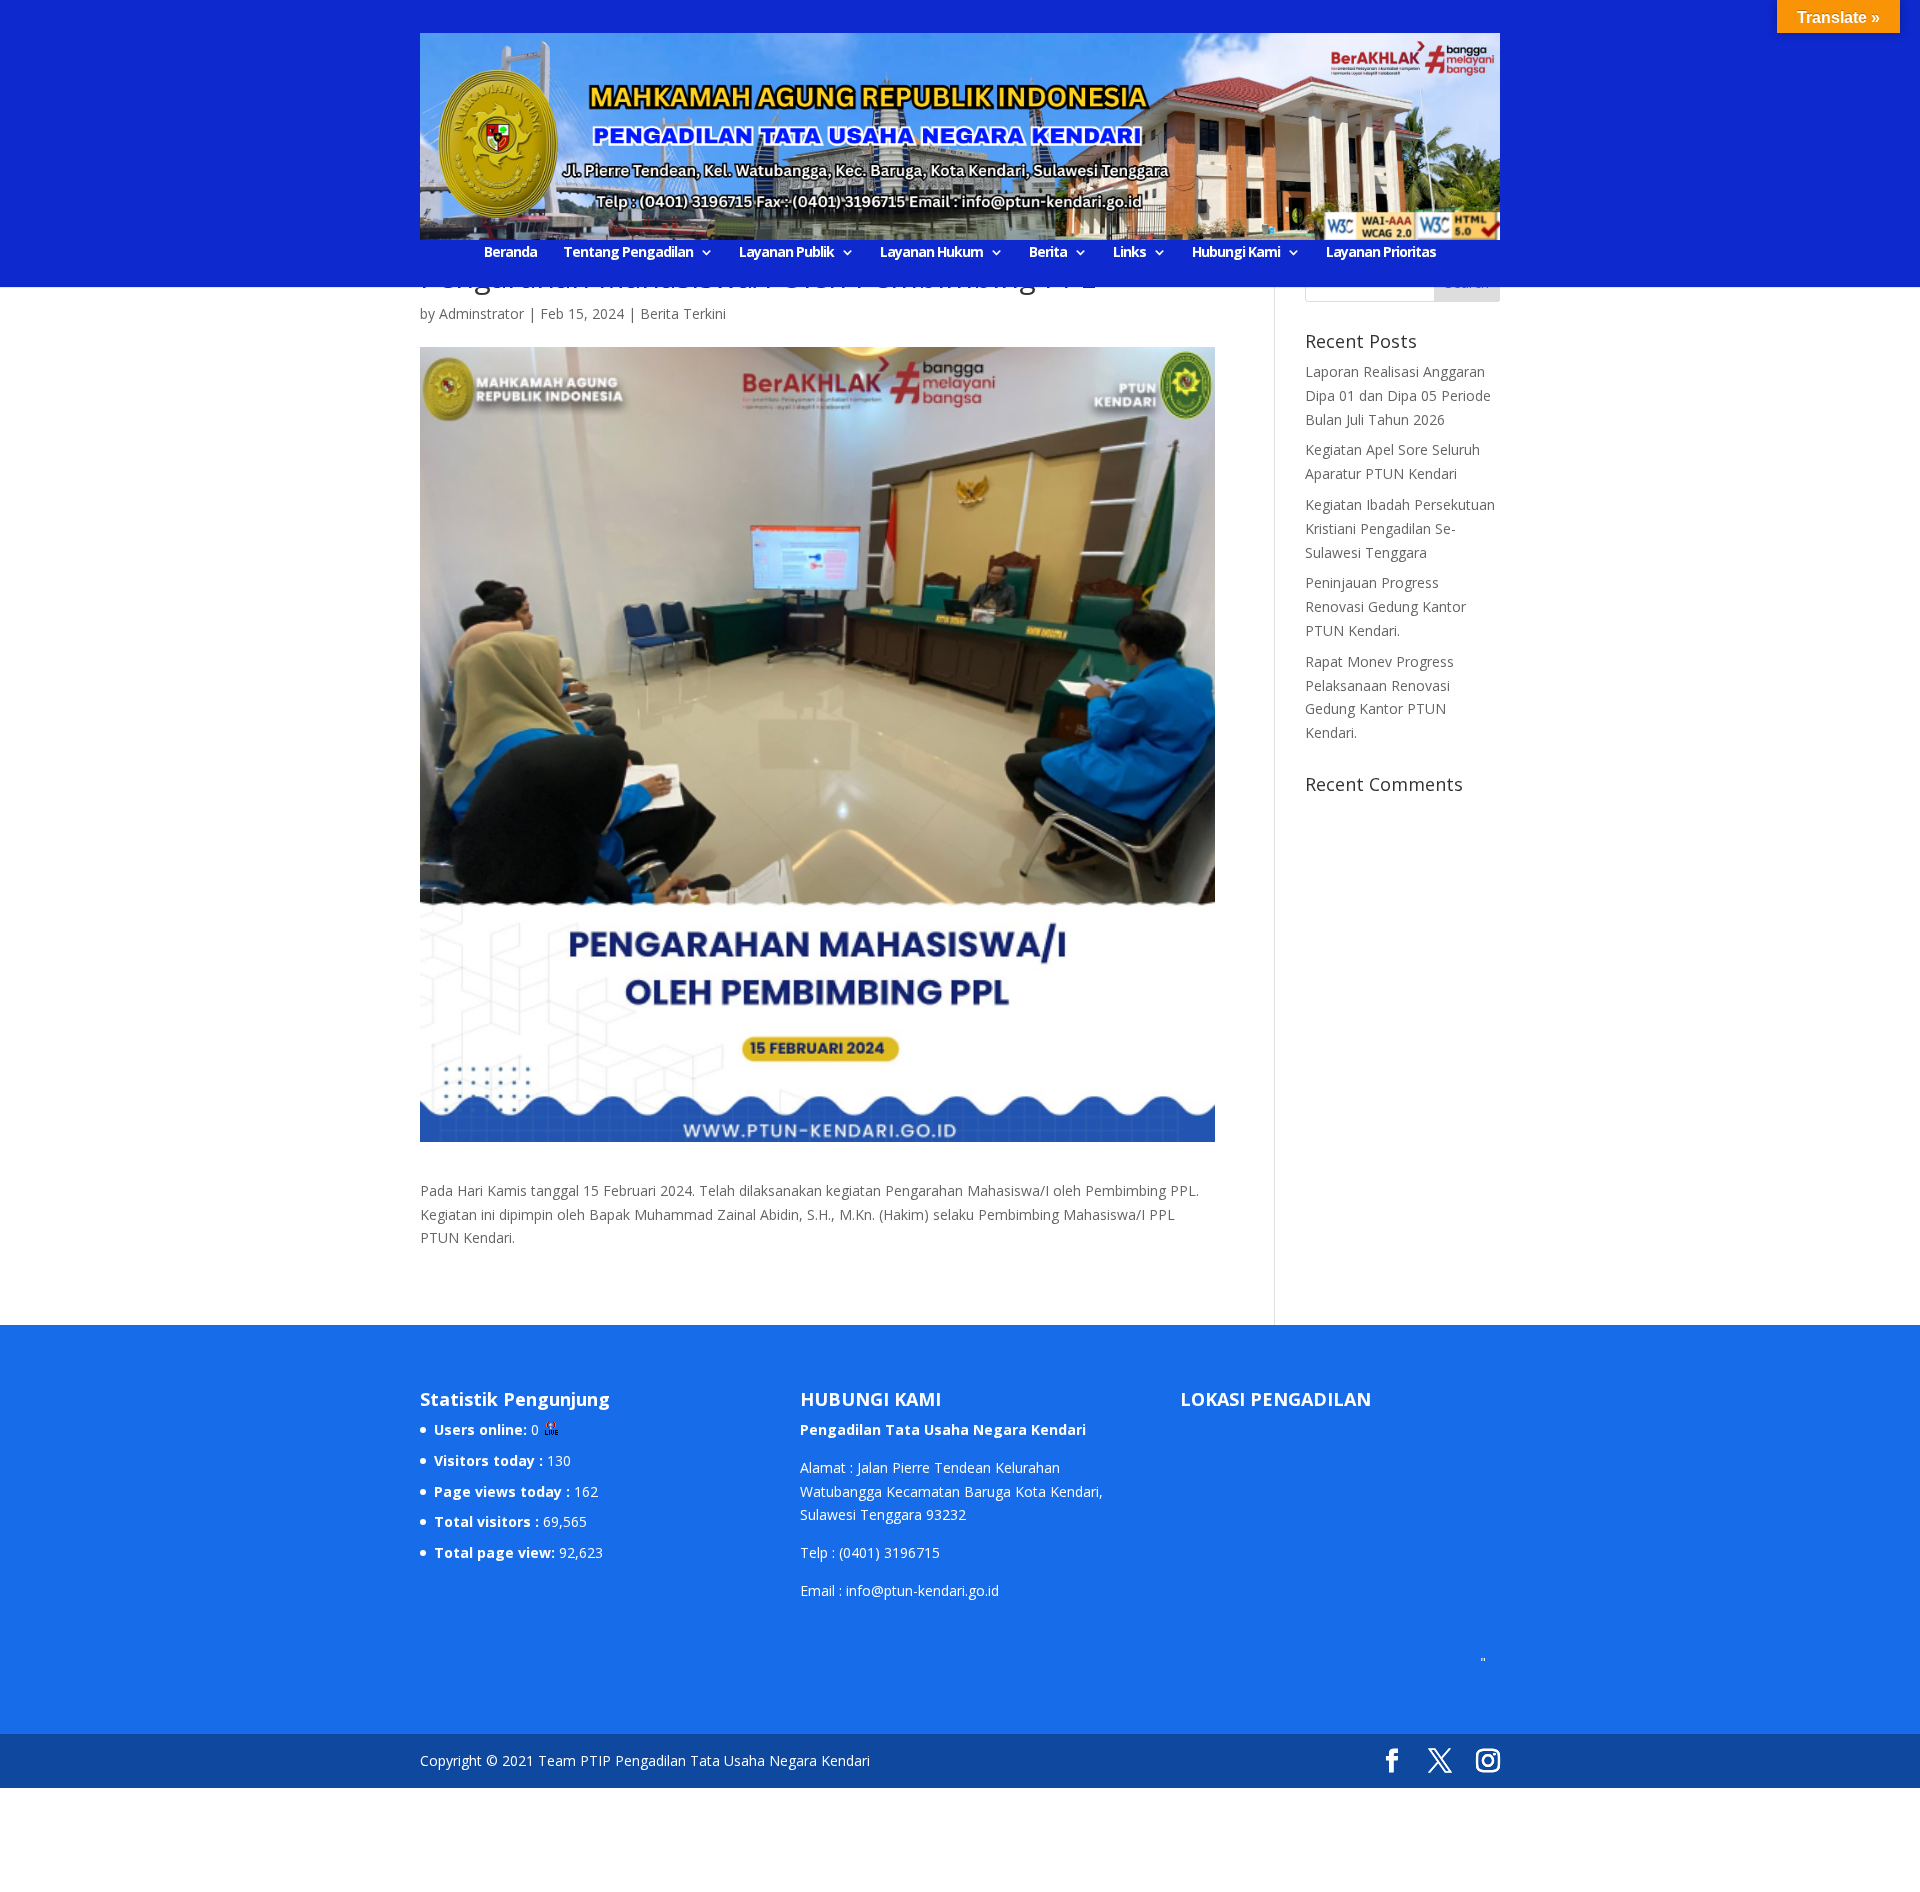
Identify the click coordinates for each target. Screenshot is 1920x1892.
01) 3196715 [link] (899, 1552)
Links (1129, 253)
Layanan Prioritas (1381, 253)
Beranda (510, 253)
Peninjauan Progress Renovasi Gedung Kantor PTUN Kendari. (1385, 606)
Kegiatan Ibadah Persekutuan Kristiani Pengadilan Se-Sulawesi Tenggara (1400, 528)
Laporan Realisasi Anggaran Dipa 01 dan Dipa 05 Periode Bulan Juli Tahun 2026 (1398, 395)
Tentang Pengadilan (628, 253)
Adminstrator (481, 313)
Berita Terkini (683, 313)
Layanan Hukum (931, 253)
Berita (1048, 253)
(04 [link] (849, 1552)
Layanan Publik (786, 253)
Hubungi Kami (1236, 253)
